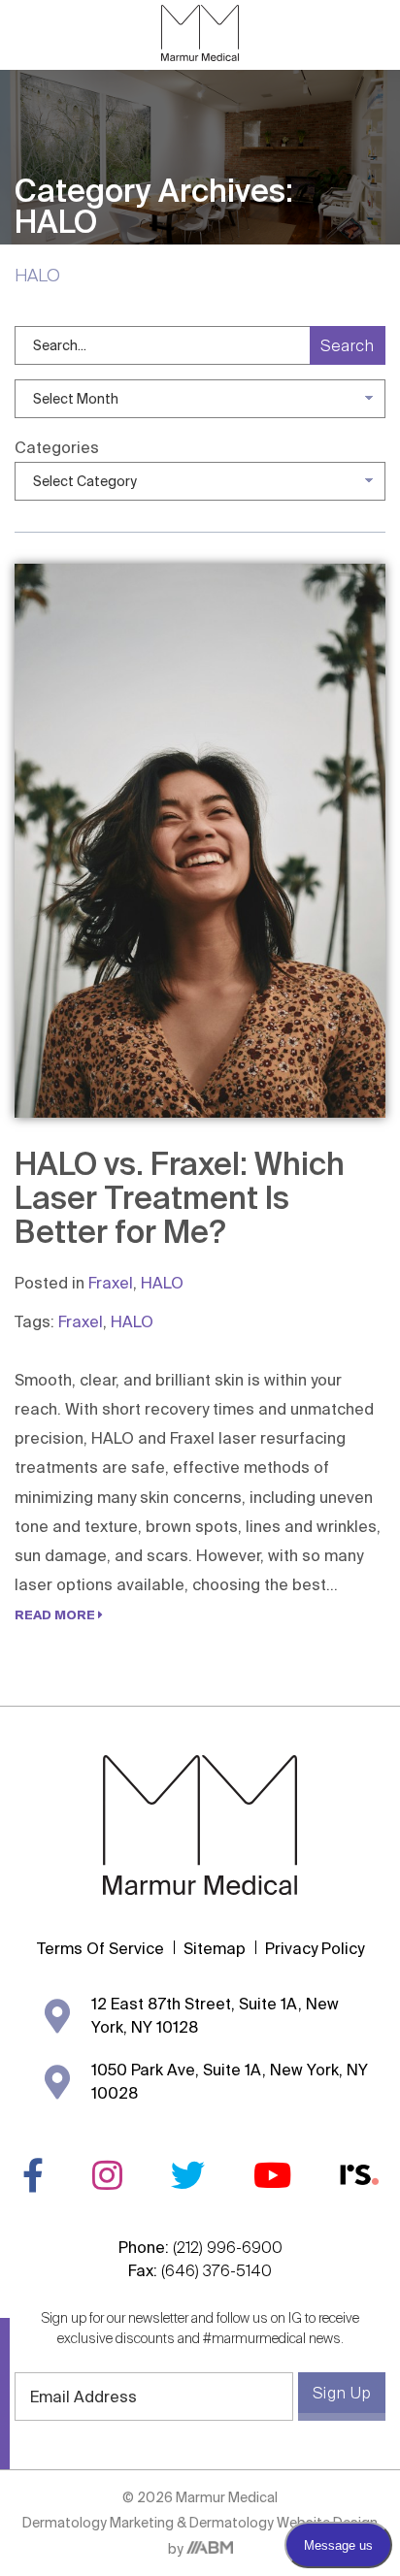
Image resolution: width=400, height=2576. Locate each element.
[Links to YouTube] (272, 2175)
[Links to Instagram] (107, 2175)
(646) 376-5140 (217, 2270)
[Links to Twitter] (188, 2175)
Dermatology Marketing (100, 2523)
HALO (162, 1283)
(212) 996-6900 (228, 2247)
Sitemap (215, 1948)
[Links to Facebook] (33, 2175)
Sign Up (342, 2393)
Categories (57, 447)
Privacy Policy (315, 1948)
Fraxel (111, 1283)
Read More (56, 1614)
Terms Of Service (100, 1948)
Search (348, 345)
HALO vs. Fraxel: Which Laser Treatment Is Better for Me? (180, 1197)
